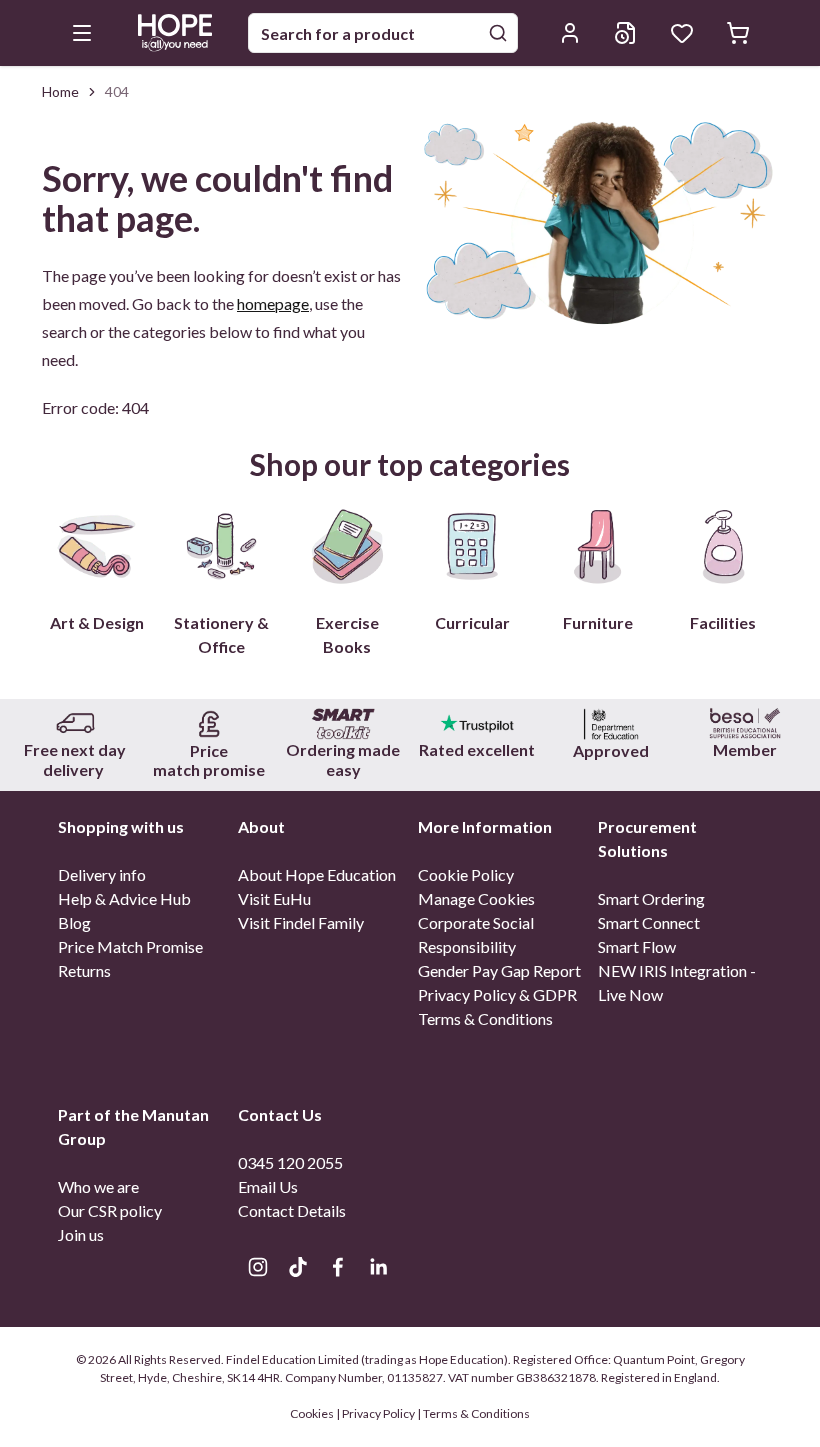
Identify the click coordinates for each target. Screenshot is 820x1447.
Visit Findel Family (301, 922)
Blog (74, 922)
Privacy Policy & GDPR (497, 994)
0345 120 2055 (290, 1162)
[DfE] (611, 723)
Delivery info (102, 874)
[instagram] (258, 1267)
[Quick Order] (626, 33)
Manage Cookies (476, 898)
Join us (81, 1234)
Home (60, 91)
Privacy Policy (378, 1413)
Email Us (268, 1186)
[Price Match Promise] (209, 723)
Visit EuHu (274, 898)
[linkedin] (378, 1267)
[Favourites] (682, 33)
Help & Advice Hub (124, 898)
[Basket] (738, 33)
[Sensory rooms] (343, 723)
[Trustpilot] (477, 723)
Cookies (313, 1413)
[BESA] (745, 723)
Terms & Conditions (485, 1018)
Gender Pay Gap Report (499, 970)
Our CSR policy (110, 1210)
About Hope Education (317, 874)
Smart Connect (649, 922)
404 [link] (117, 91)
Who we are (98, 1186)
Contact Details (292, 1210)
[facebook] (338, 1267)
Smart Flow (637, 946)
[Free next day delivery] (75, 723)
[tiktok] (298, 1267)
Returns (84, 970)
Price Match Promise (130, 946)
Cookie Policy (466, 874)
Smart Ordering (651, 898)
